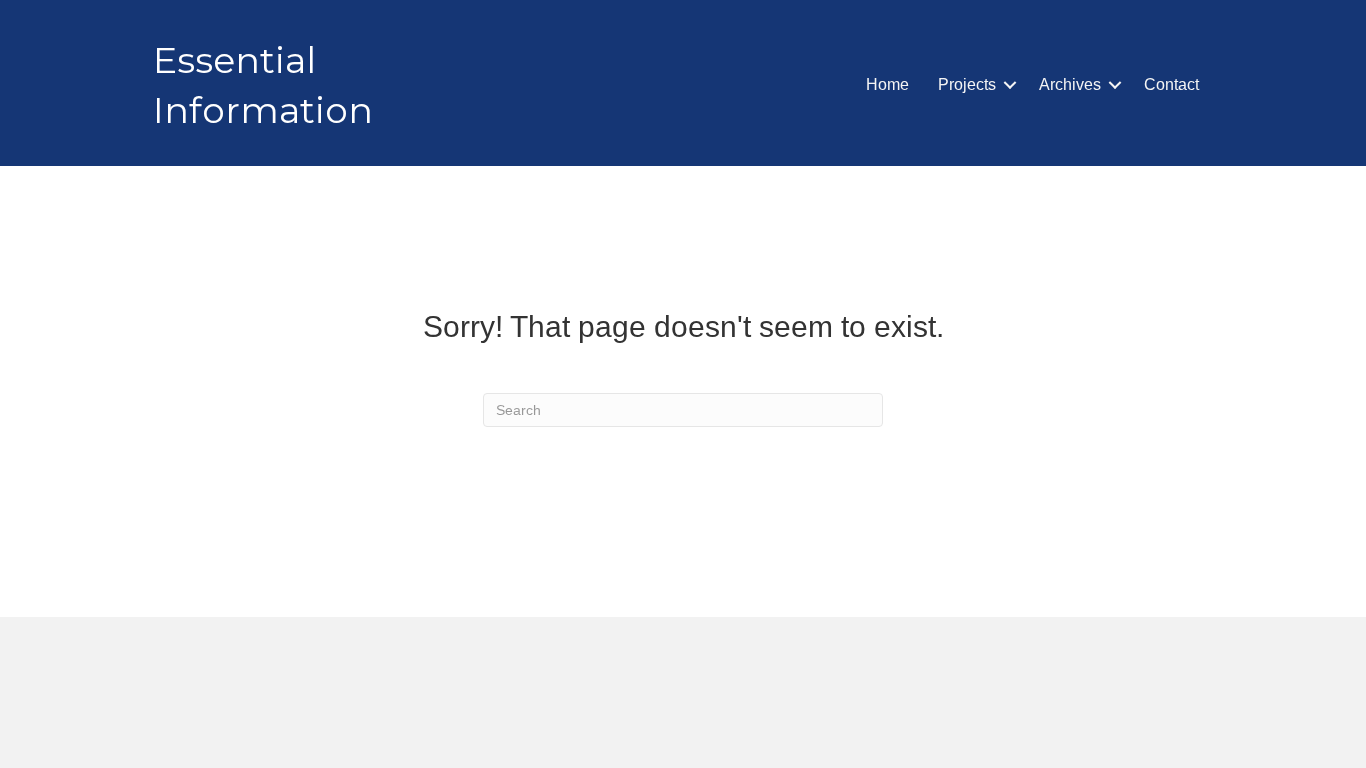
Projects (967, 84)
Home (887, 84)
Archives (1070, 84)
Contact (1171, 84)
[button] (1010, 85)
